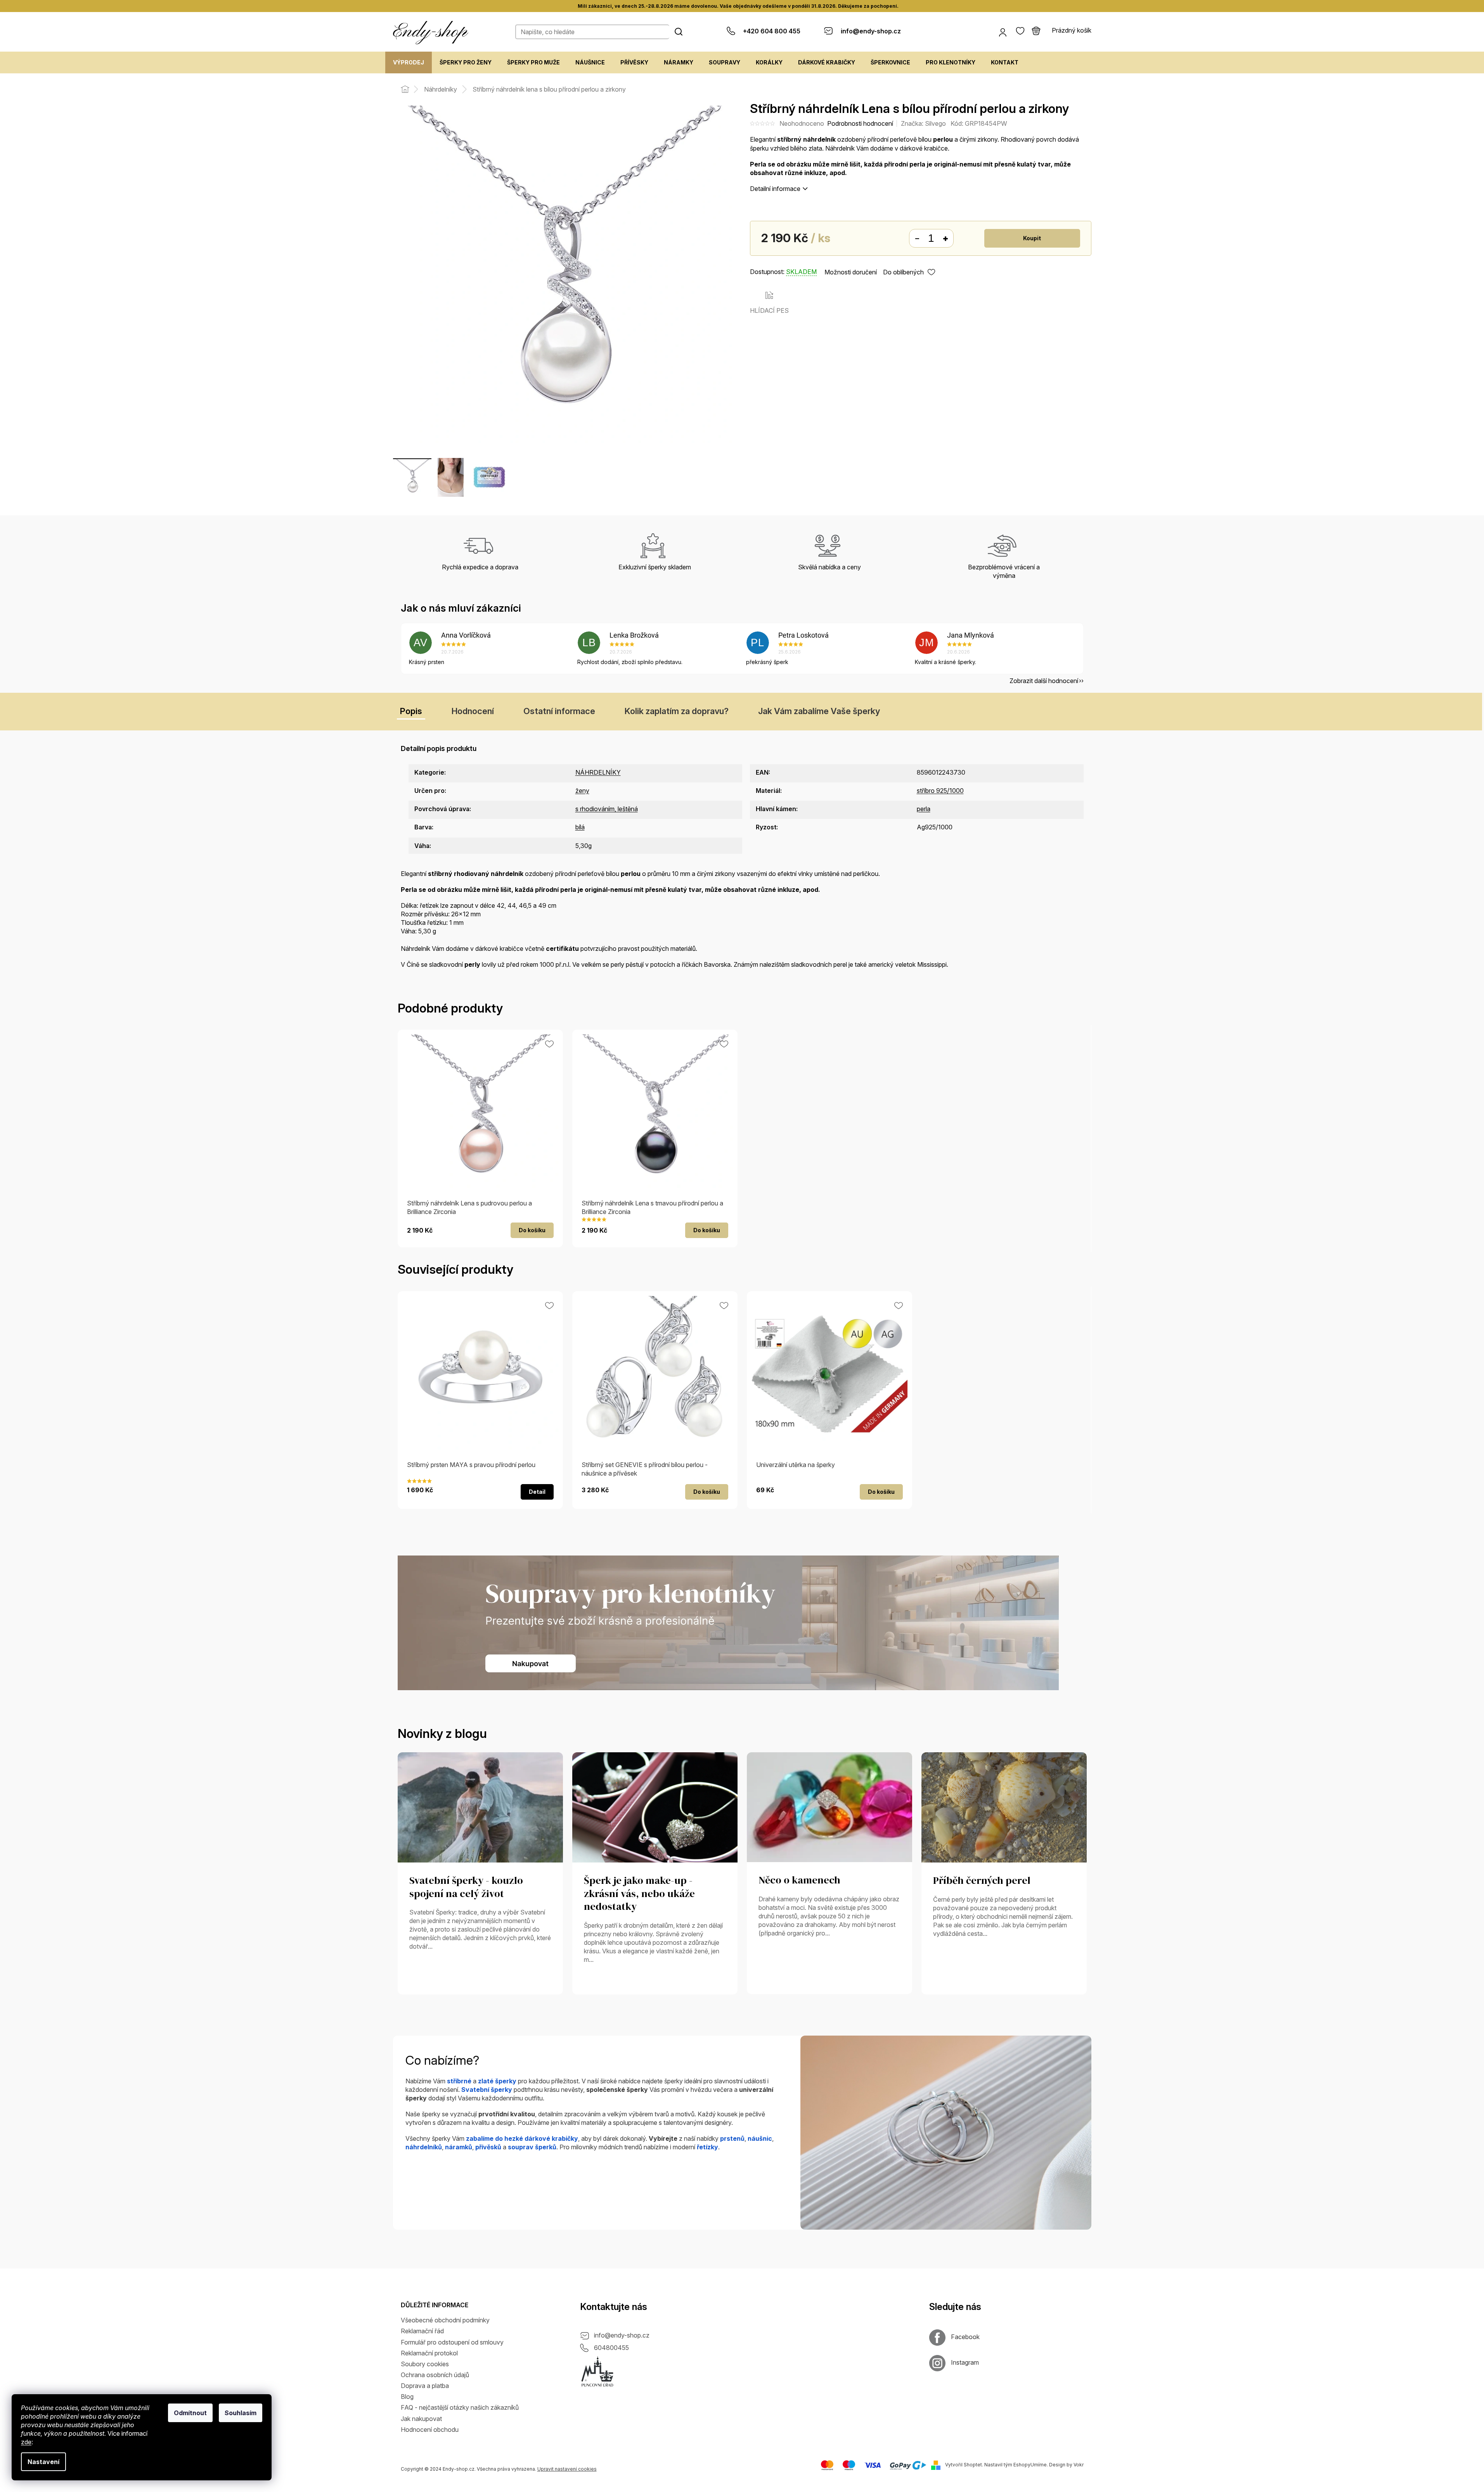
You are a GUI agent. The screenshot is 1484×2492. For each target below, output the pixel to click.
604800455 (611, 2348)
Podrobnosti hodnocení (860, 123)
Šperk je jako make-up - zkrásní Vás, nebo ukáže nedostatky (639, 1894)
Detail (537, 1492)
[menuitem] (409, 62)
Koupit (1032, 238)
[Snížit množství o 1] (917, 239)
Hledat (679, 31)
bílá (580, 827)
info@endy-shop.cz (622, 2335)
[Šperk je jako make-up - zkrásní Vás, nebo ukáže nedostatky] (655, 1807)
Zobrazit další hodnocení (1044, 681)
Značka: (923, 123)
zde (26, 2442)
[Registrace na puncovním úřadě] (597, 2372)
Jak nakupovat (421, 2419)
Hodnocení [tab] (473, 711)
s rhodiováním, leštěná (607, 809)
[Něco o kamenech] (829, 1807)
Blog (407, 2397)
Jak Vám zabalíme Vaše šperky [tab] (819, 711)
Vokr (1079, 2465)
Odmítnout (190, 2413)
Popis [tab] (411, 711)
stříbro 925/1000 (940, 791)
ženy (582, 791)
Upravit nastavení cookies (567, 2469)
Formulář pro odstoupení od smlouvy (452, 2342)
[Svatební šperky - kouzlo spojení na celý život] (480, 1807)
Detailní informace (775, 189)
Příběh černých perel (982, 1881)
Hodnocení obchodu (430, 2430)
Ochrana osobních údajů (435, 2375)
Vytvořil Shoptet (964, 2465)
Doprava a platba (425, 2386)
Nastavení (43, 2462)
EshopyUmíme (1030, 2465)
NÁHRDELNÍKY (598, 772)
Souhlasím (241, 2413)
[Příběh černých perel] (1004, 1807)
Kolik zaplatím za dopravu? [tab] (677, 711)
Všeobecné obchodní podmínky (445, 2320)
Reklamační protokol (429, 2353)
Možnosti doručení (851, 272)
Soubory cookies (425, 2364)
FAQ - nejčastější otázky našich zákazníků (460, 2407)
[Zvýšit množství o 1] (945, 239)
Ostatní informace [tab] (559, 711)
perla (924, 809)
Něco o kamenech (799, 1880)
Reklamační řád (422, 2331)
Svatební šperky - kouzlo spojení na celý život (466, 1887)
